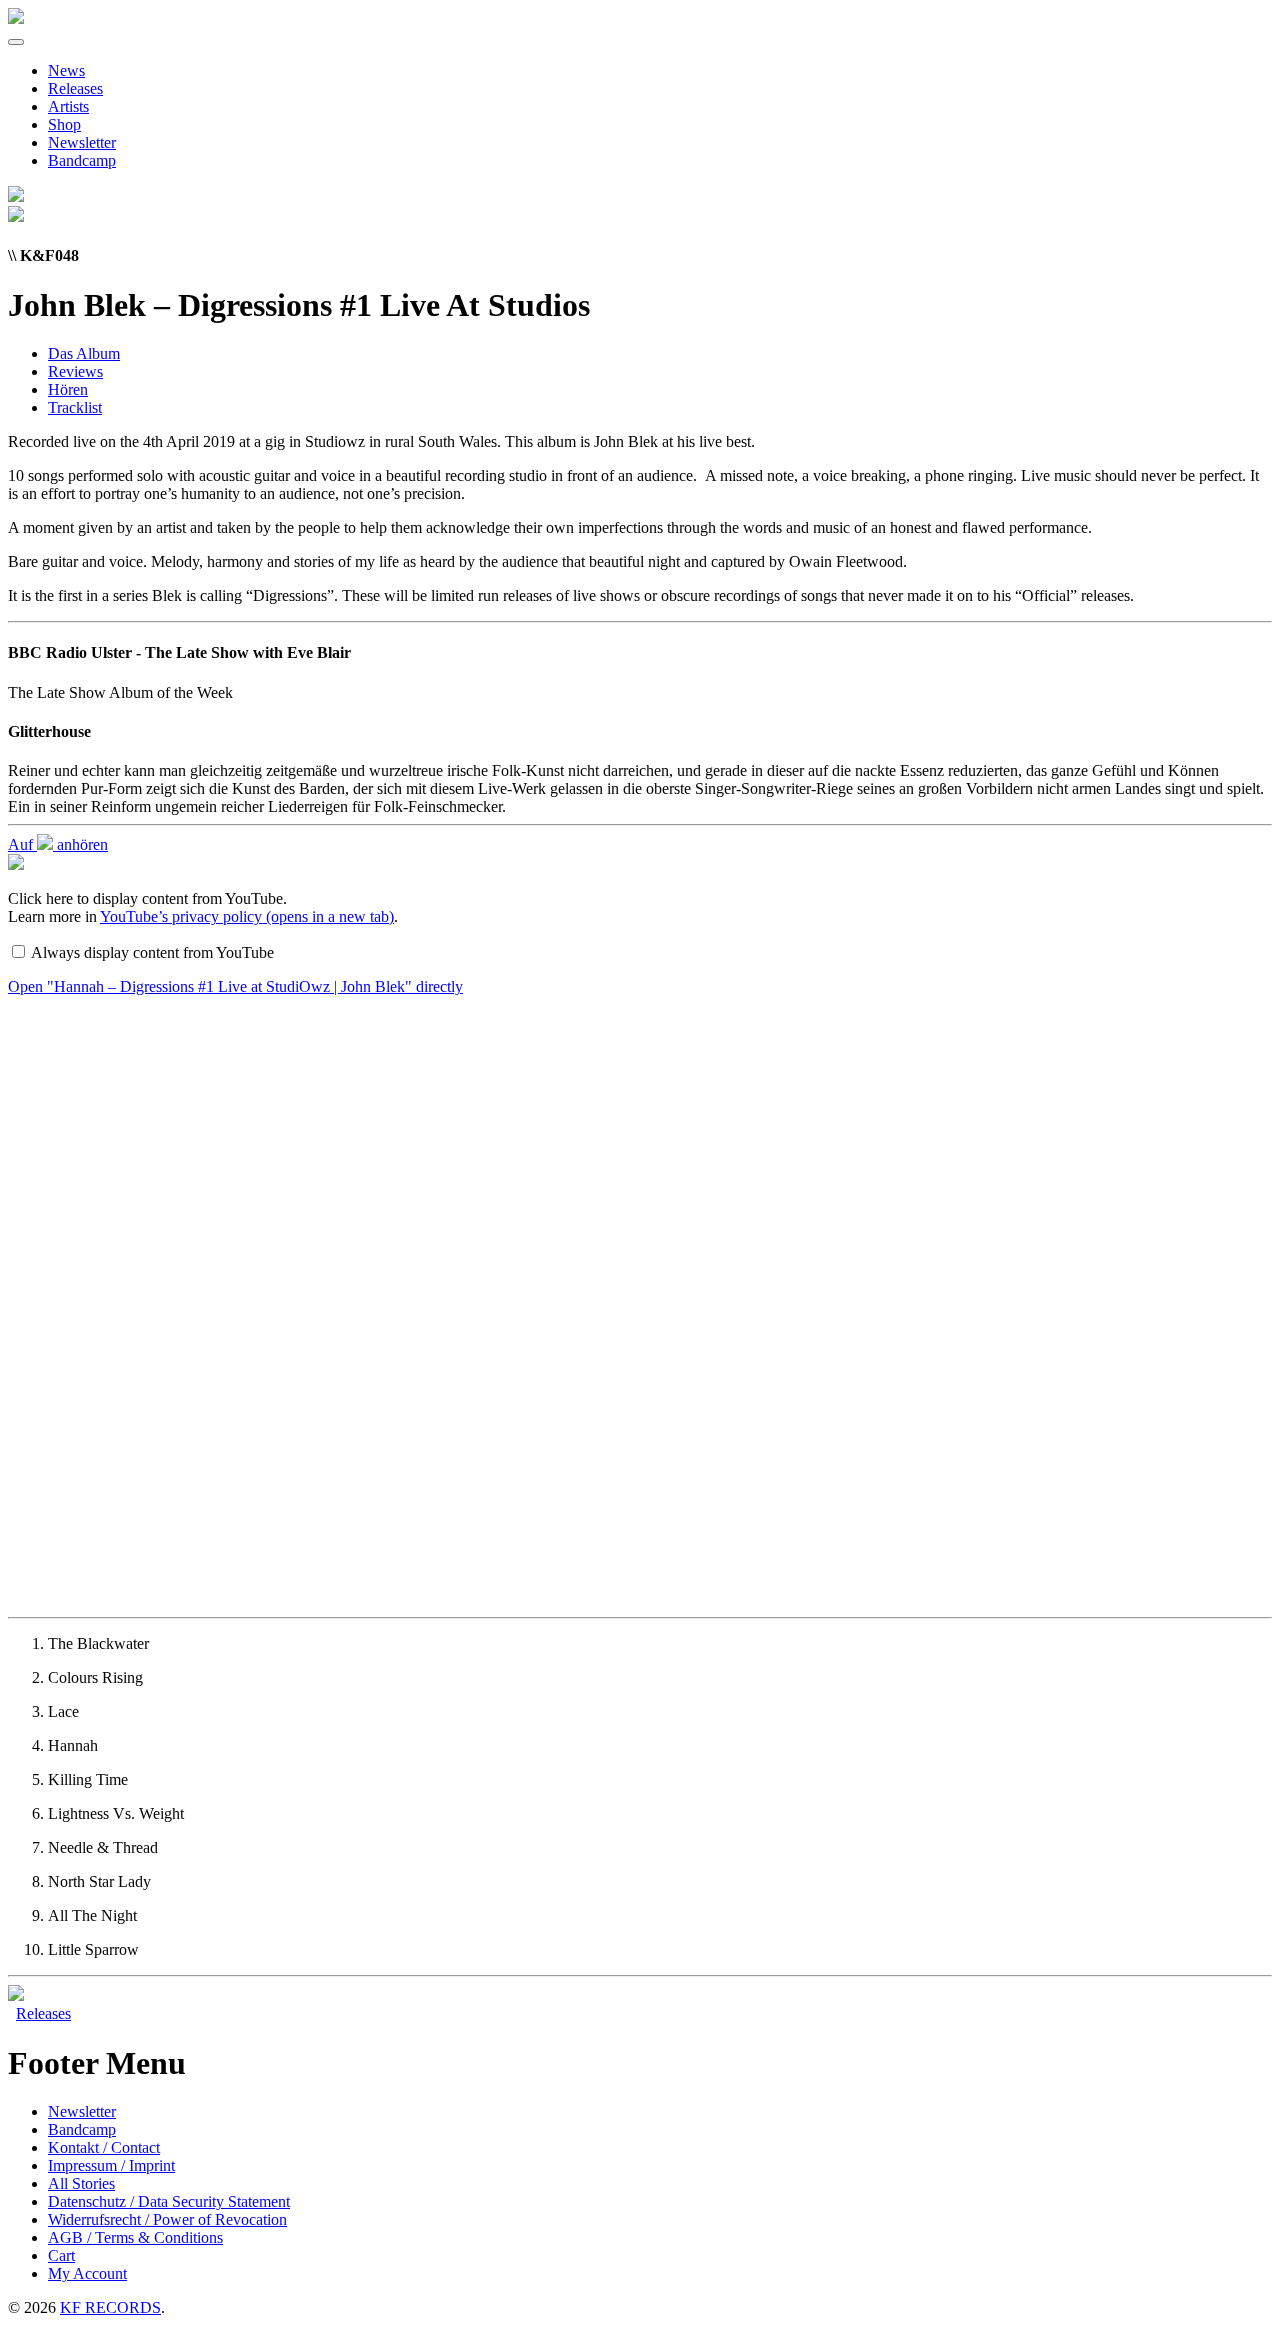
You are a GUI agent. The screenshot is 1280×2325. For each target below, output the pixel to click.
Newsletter (82, 142)
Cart (61, 2255)
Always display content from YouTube (152, 952)
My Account (87, 2273)
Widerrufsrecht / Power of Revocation (167, 2219)
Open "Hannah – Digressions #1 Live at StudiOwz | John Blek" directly (235, 986)
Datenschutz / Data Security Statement (169, 2201)
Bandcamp (82, 160)
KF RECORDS (110, 2307)
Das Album (84, 353)
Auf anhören (58, 844)
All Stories (81, 2183)
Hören (68, 389)
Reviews (75, 371)
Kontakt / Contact (104, 2147)
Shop (64, 124)
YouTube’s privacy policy (247, 916)
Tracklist (75, 407)
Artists (68, 106)
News (66, 70)
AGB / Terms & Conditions (135, 2237)
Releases (75, 88)
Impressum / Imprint (111, 2165)
